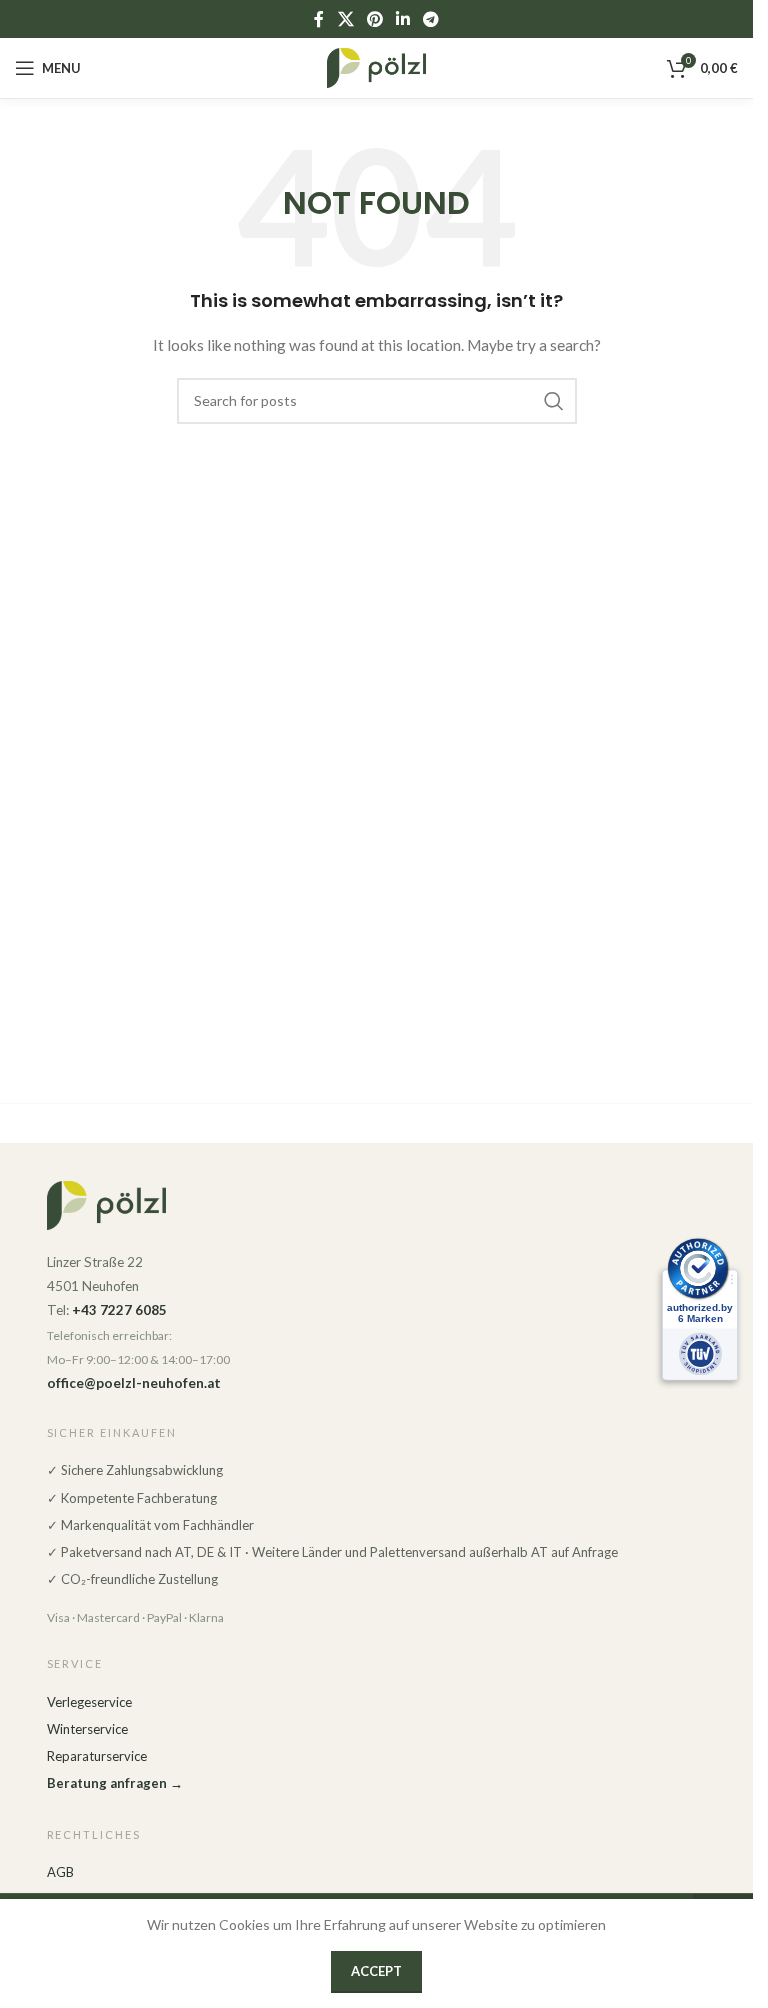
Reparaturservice (97, 1756)
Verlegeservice (89, 1702)
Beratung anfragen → (115, 1783)
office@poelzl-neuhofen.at (134, 1383)
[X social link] (345, 19)
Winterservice (87, 1729)
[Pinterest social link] (374, 19)
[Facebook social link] (319, 19)
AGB (60, 1872)
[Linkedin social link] (403, 19)
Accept (376, 1971)
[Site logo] (377, 66)
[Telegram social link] (431, 19)
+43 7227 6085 (119, 1310)
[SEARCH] (554, 401)
